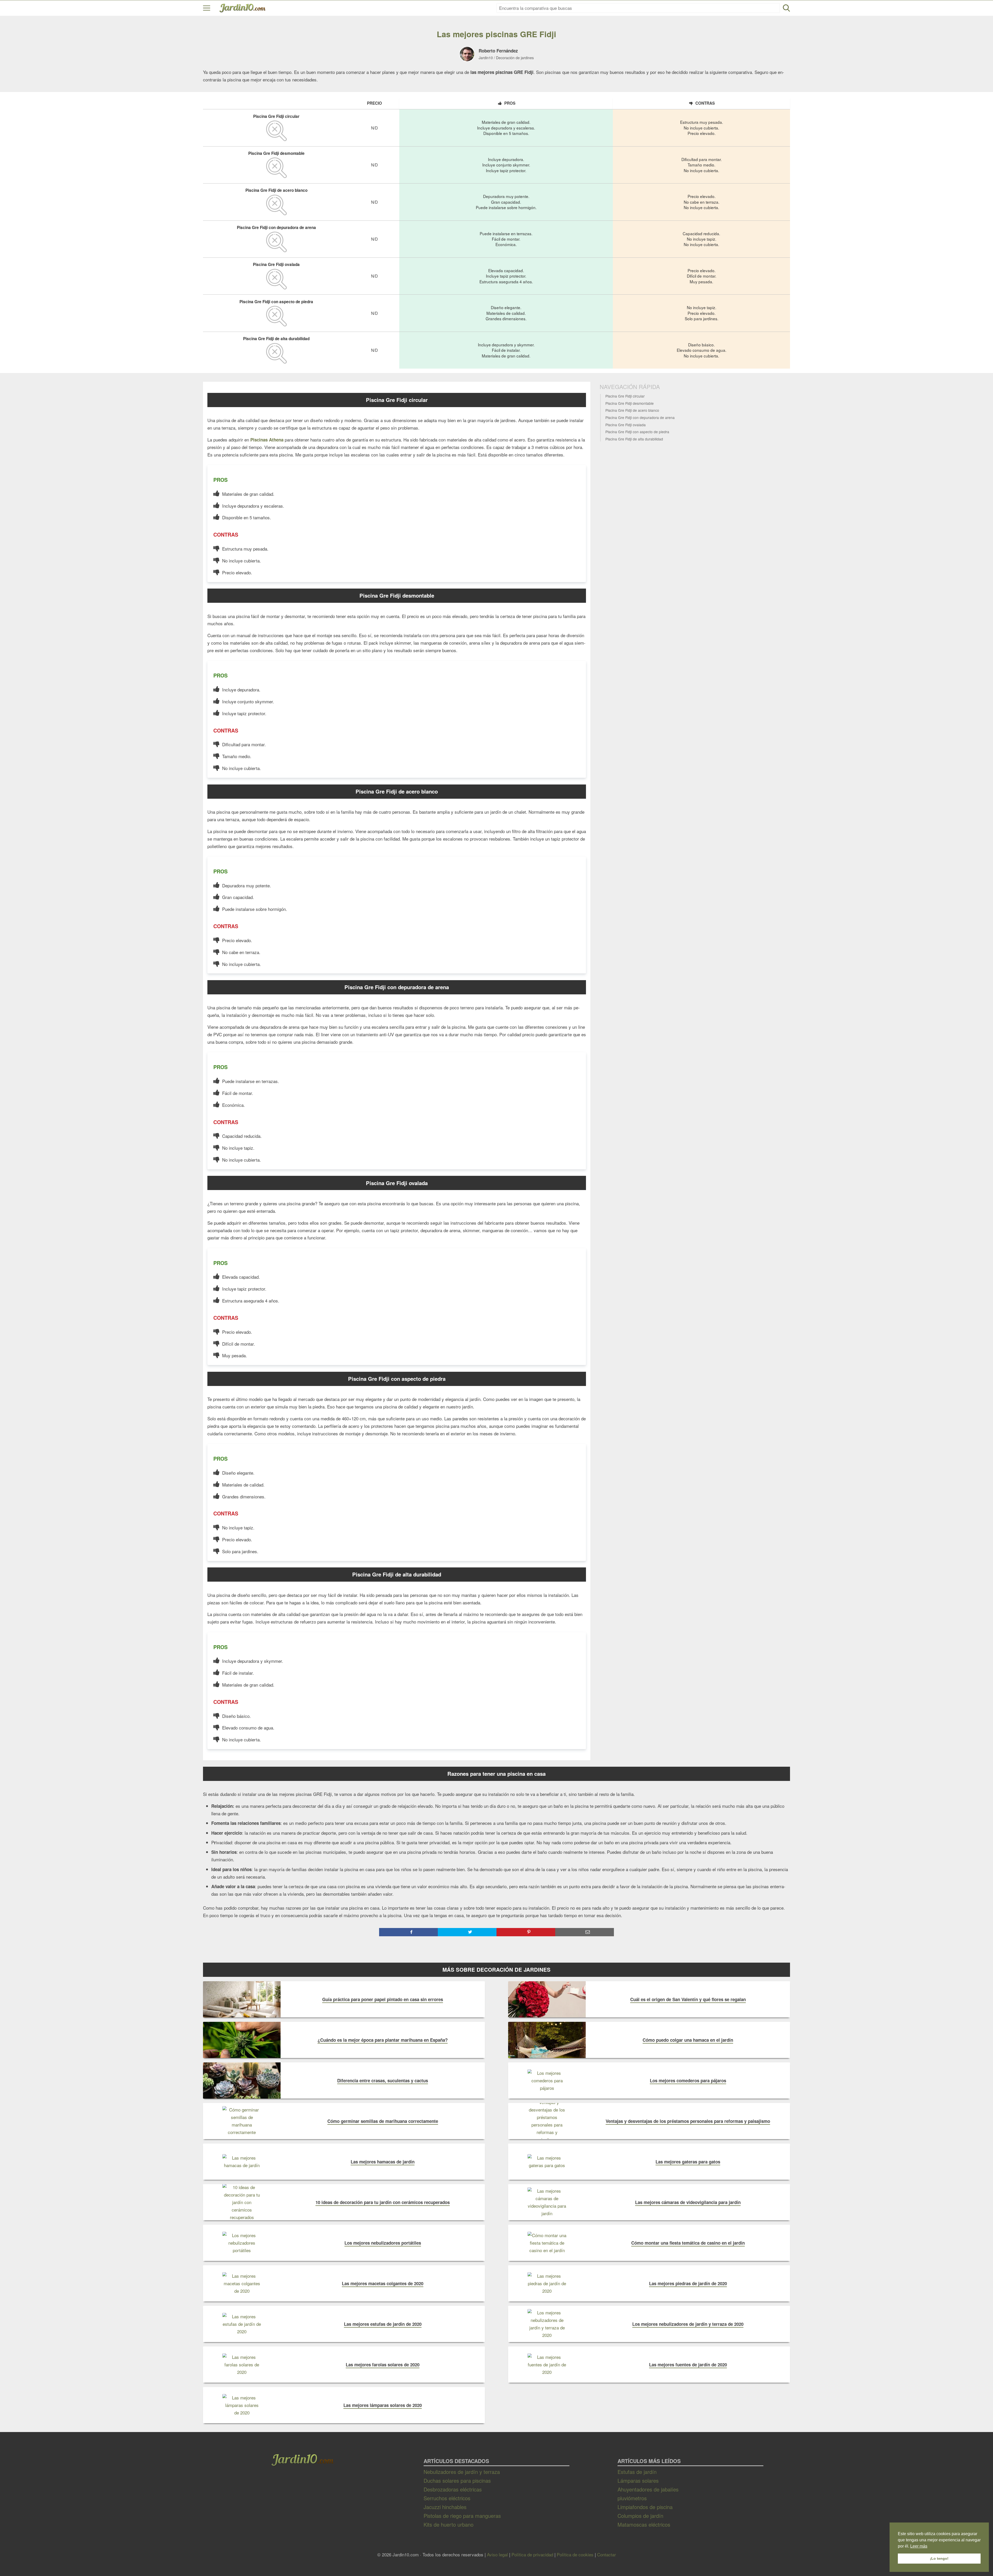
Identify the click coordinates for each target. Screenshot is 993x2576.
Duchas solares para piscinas (457, 2480)
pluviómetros (632, 2498)
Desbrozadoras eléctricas (453, 2489)
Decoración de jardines (515, 58)
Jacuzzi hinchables (445, 2507)
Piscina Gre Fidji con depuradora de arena (640, 418)
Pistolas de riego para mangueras (462, 2516)
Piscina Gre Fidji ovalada (626, 425)
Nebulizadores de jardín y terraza (462, 2472)
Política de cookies (575, 2554)
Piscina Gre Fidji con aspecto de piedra (637, 432)
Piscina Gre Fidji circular (625, 397)
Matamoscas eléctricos (644, 2524)
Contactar (607, 2554)
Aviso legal (497, 2554)
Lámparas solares (638, 2480)
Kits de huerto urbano (449, 2524)
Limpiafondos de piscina (645, 2507)
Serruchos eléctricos (447, 2498)
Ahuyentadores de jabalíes (648, 2489)
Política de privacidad (532, 2554)
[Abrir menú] (207, 8)
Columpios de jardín (640, 2516)
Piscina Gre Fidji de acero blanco (632, 411)
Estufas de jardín (637, 2472)
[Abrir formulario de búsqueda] (786, 8)
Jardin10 (486, 58)
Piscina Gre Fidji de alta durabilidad (634, 439)
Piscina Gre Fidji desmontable (630, 403)
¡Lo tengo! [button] (939, 2558)
